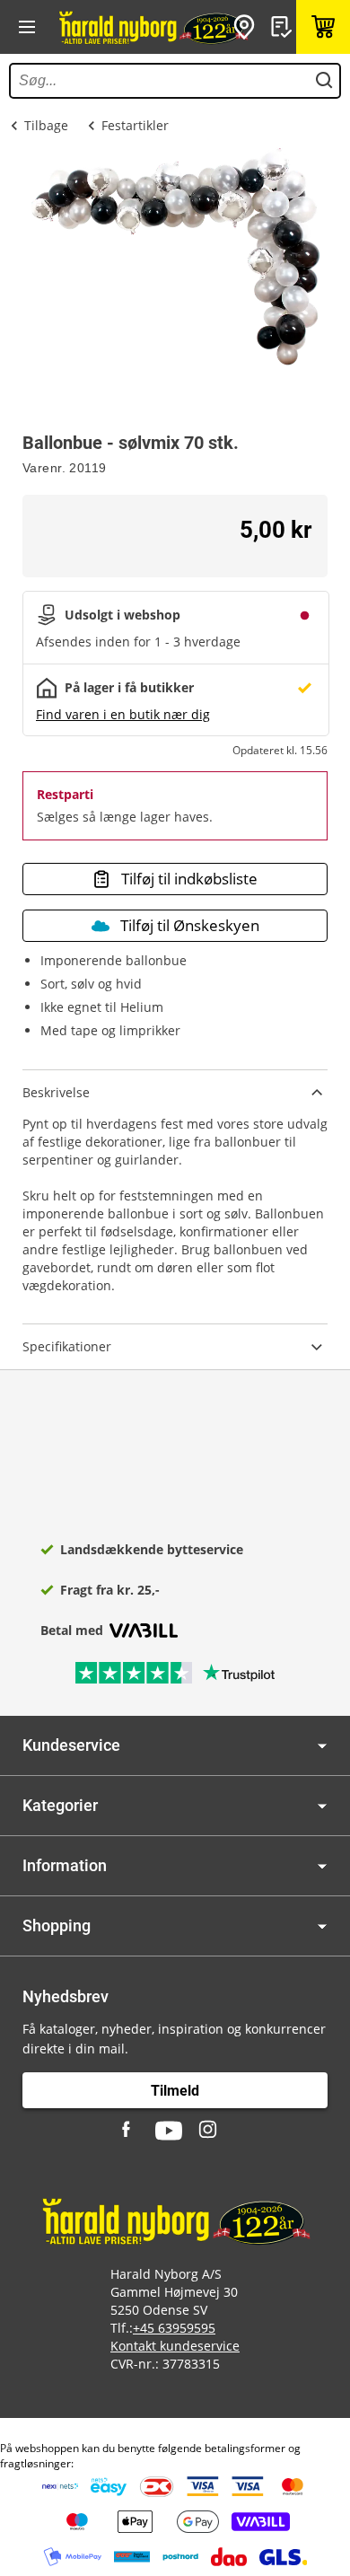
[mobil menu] (27, 27)
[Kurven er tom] (323, 27)
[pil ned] (322, 1746)
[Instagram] (209, 2131)
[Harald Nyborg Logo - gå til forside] (153, 27)
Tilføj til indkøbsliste (189, 879)
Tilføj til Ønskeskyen (190, 925)
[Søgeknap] (324, 81)
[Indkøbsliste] (284, 27)
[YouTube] (169, 2131)
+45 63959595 (174, 2328)
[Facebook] (128, 2131)
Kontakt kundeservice (175, 2346)
